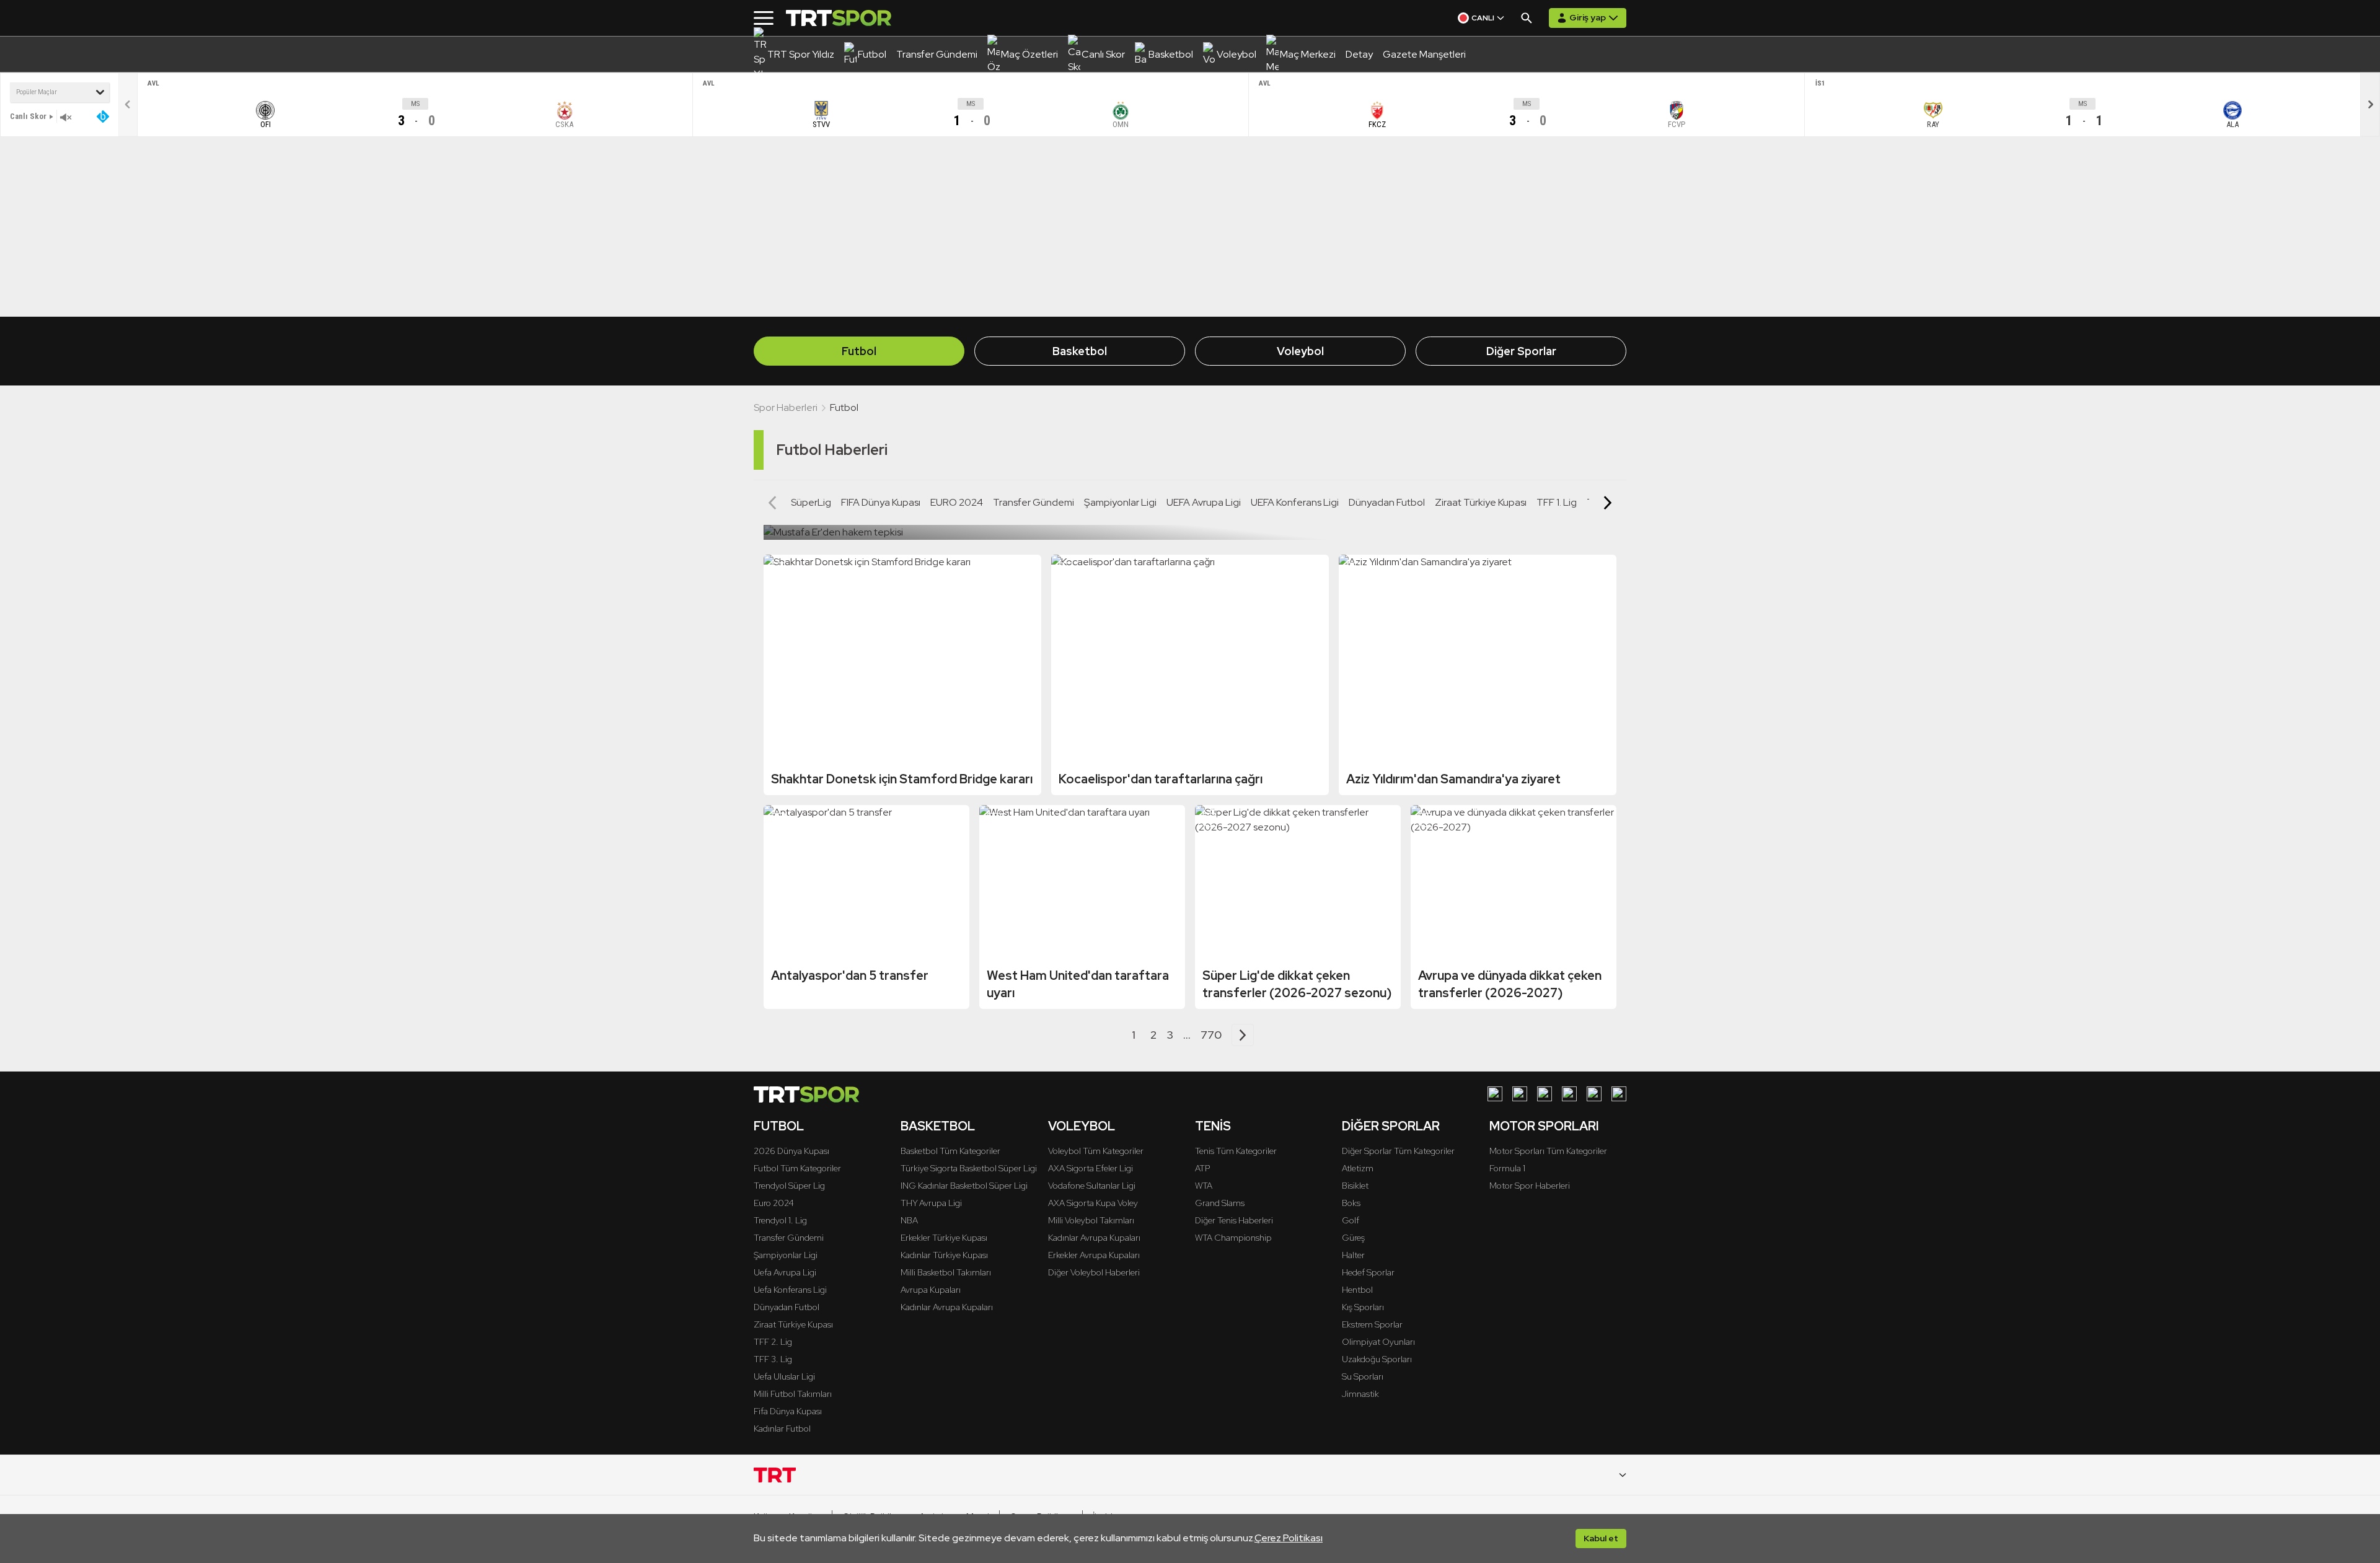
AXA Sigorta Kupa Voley (1093, 1203)
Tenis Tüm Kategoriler (1236, 1151)
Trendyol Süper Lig (789, 1186)
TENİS (1213, 1126)
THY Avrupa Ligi (931, 1203)
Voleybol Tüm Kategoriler (1096, 1151)
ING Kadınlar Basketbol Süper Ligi (964, 1186)
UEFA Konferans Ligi (1295, 502)
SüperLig (811, 502)
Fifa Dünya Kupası (788, 1411)
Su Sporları (1363, 1376)
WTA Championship (1233, 1238)
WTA (1204, 1186)
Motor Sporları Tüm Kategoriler (1548, 1151)
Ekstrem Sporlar (1372, 1324)
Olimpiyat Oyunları (1378, 1342)
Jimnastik (1360, 1394)
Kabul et (1601, 1538)
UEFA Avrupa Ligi (1204, 502)
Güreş (1353, 1238)
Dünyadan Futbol (1387, 502)
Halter (1353, 1255)
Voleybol (1300, 351)
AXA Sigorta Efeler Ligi (1091, 1168)
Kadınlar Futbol (782, 1429)
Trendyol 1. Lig (780, 1220)
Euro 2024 (774, 1203)
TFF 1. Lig (1557, 502)
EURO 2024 (957, 502)
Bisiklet (1355, 1186)
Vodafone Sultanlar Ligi (1092, 1186)
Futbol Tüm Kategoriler (797, 1168)
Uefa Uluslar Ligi (784, 1376)
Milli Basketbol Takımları (946, 1272)
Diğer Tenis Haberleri (1234, 1220)
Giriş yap (1588, 17)
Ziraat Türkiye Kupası (1481, 502)
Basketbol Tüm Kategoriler (950, 1151)
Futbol (859, 351)
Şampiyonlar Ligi (1120, 502)
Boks (1351, 1203)
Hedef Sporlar (1368, 1272)
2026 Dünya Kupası (791, 1151)
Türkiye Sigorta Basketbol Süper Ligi (969, 1168)
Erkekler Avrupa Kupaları (1094, 1255)
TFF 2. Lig (773, 1342)
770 (1211, 1035)
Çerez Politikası (1289, 1538)
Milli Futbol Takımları (793, 1394)
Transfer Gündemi (1034, 502)
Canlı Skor (28, 116)
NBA (909, 1220)
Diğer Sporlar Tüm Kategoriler (1398, 1151)
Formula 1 (1507, 1168)
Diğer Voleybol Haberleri (1094, 1272)
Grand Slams (1220, 1203)
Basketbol (1080, 351)
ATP (1202, 1168)
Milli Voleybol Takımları (1091, 1220)
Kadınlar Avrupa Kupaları (947, 1307)
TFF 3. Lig (773, 1359)
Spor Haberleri (786, 407)
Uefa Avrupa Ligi (785, 1272)
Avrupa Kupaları (931, 1290)
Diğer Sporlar (1521, 351)
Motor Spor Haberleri (1530, 1186)
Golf (1351, 1220)
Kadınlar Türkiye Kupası (944, 1255)
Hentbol (1357, 1290)
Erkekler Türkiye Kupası (944, 1238)
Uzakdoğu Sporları (1377, 1359)
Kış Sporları (1363, 1307)
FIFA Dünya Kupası (881, 502)
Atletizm (1358, 1168)
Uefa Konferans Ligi (790, 1290)
